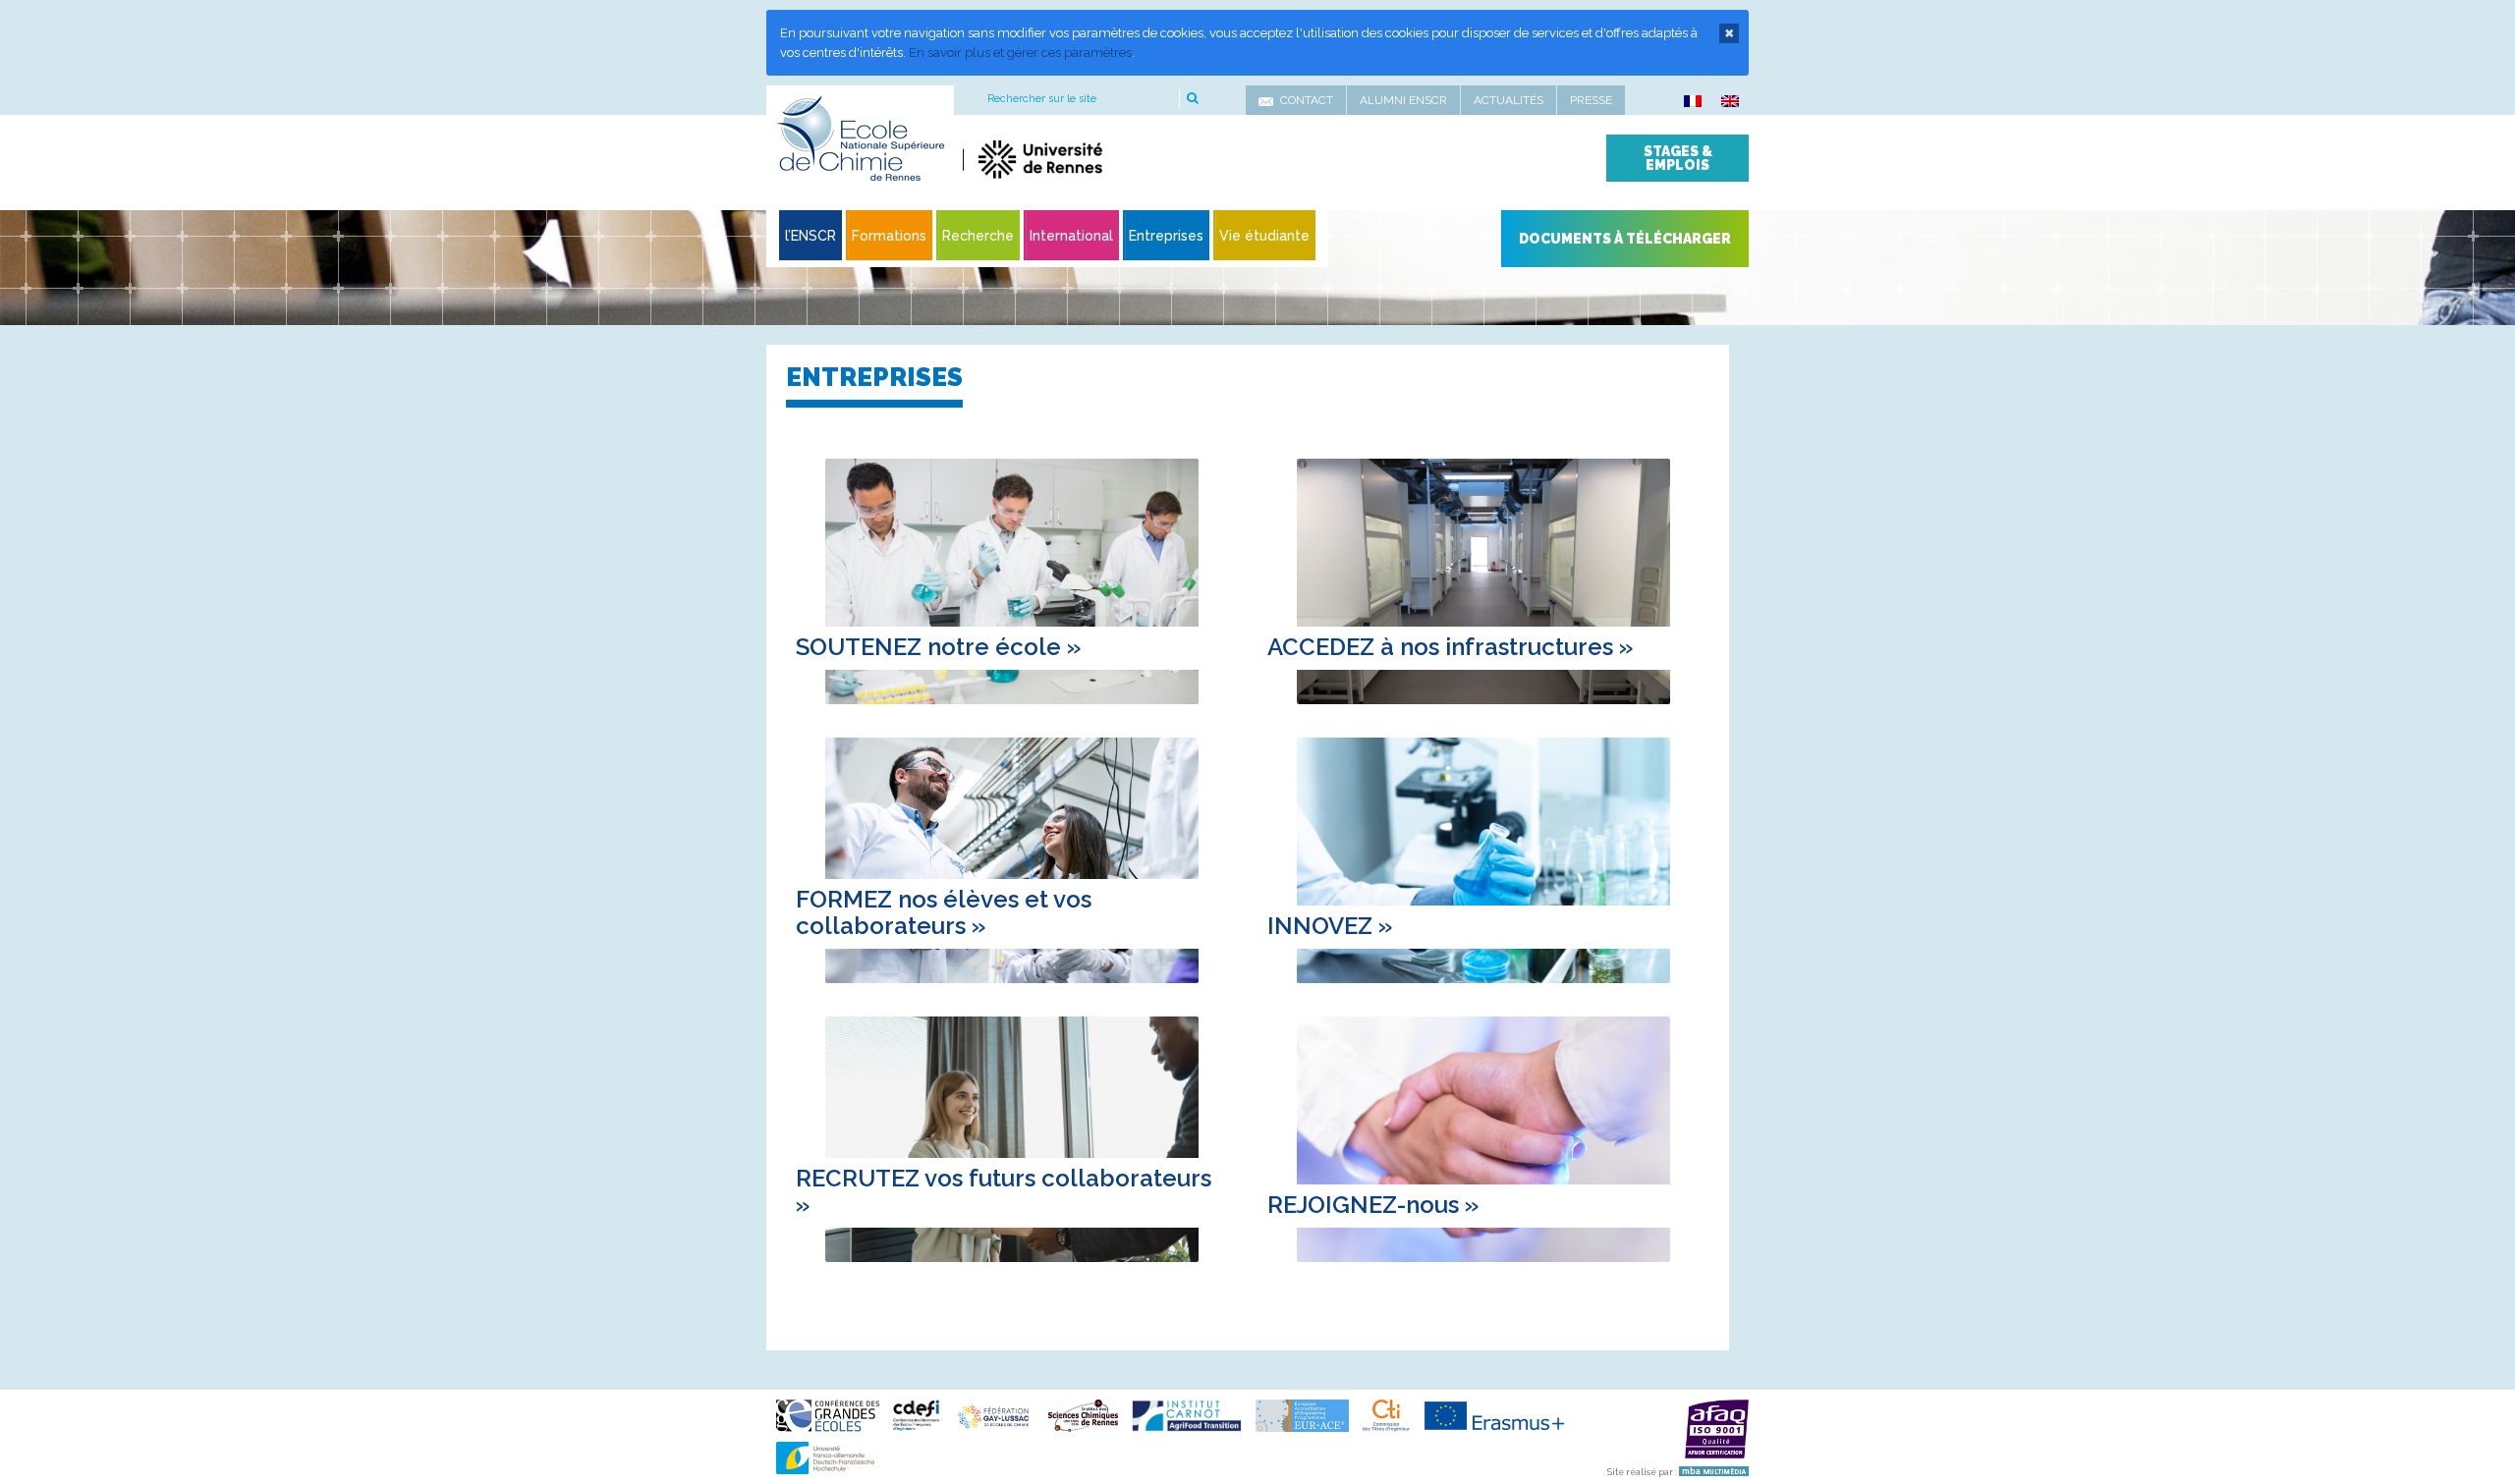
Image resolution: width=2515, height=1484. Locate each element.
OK (1191, 99)
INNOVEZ (1330, 926)
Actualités (1509, 100)
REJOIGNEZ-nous (1373, 1205)
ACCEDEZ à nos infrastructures (1450, 647)
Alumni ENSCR (1403, 100)
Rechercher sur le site (1042, 99)
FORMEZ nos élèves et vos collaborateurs (944, 912)
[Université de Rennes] (1147, 159)
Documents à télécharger (1625, 239)
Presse (1591, 100)
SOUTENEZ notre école (938, 647)
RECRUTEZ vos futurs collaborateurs (1004, 1191)
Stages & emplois (1678, 158)
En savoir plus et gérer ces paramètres (1020, 53)
